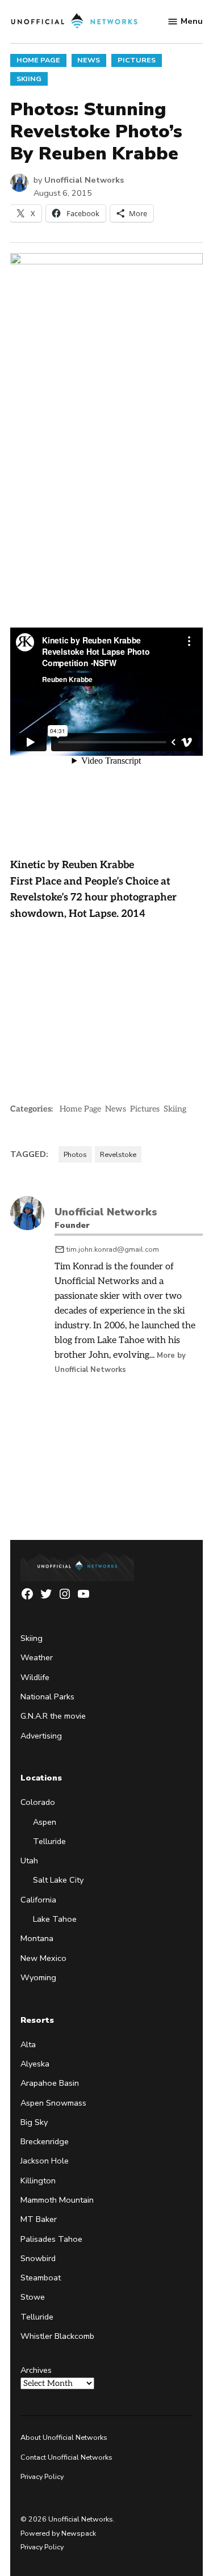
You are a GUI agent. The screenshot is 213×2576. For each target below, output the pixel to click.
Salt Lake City (58, 1880)
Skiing (29, 79)
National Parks (47, 1697)
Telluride (49, 1841)
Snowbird (38, 2258)
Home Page (38, 60)
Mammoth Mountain (57, 2200)
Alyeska (35, 2064)
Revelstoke (118, 1154)
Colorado (38, 1802)
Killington (38, 2181)
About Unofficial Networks (64, 2437)
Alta (28, 2044)
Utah (29, 1861)
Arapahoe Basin (50, 2083)
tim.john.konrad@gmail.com (113, 1249)
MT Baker (39, 2219)
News (89, 60)
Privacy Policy (42, 2476)
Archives (36, 2370)
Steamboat (41, 2278)
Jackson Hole (45, 2161)
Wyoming (38, 1977)
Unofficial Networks (84, 180)
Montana (37, 1938)
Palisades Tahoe (51, 2239)
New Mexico (43, 1958)
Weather (37, 1657)
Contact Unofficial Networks (66, 2457)
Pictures (137, 60)
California (38, 1900)
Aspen (45, 1822)
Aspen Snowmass (53, 2103)
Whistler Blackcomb (57, 2336)
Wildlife (35, 1677)
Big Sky (34, 2122)
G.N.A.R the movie (53, 1716)
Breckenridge (45, 2141)
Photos (75, 1154)
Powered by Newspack (58, 2533)
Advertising (41, 1736)
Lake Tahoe (55, 1919)
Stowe (33, 2297)
